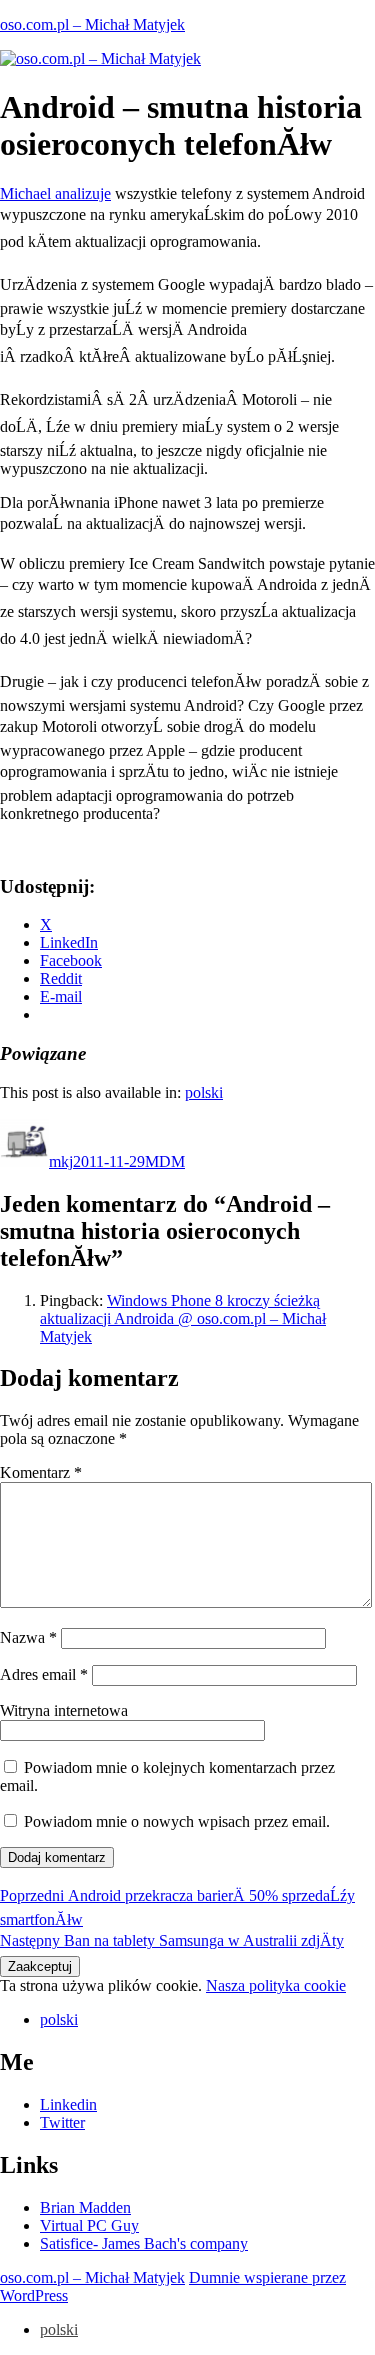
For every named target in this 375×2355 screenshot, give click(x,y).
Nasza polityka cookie (276, 1985)
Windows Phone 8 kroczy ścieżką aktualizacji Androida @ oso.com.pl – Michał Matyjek (183, 1318)
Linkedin (68, 2104)
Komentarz (41, 1472)
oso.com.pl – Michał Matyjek (92, 24)
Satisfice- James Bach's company (144, 2243)
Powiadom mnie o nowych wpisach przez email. (177, 1821)
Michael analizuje (55, 193)
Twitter (62, 2122)
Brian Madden (85, 2207)
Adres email (44, 1674)
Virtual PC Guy (89, 2225)
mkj (61, 1161)
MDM (165, 1161)
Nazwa (28, 1637)
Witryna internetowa (64, 1710)
